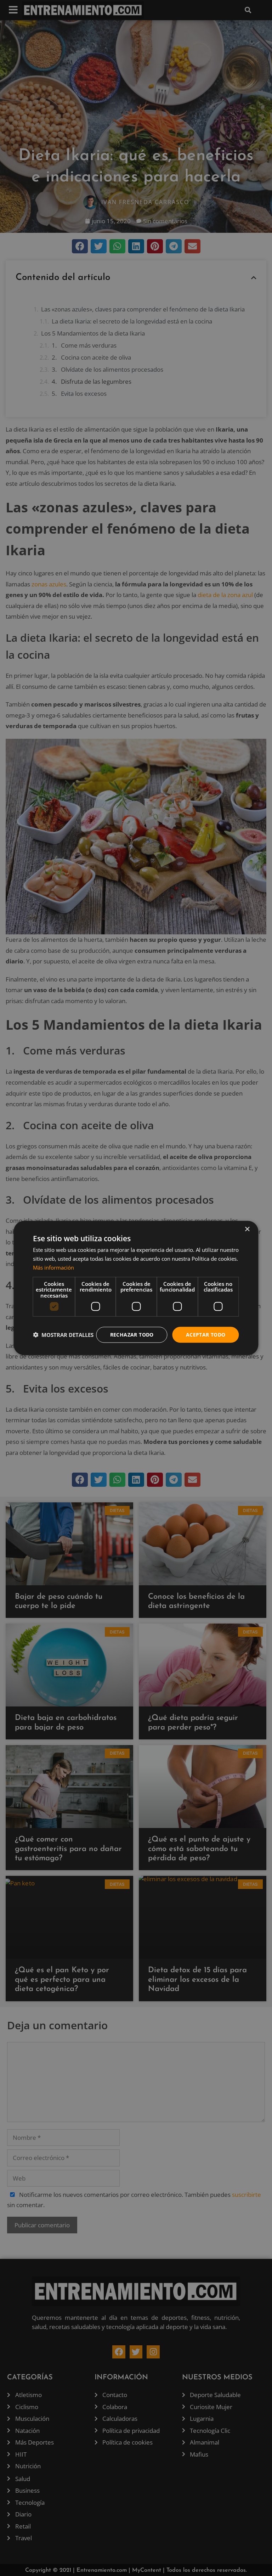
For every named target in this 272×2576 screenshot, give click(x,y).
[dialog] (136, 1288)
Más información (53, 1267)
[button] (63, 1335)
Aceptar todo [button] (206, 1335)
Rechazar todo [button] (132, 1335)
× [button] (247, 1229)
